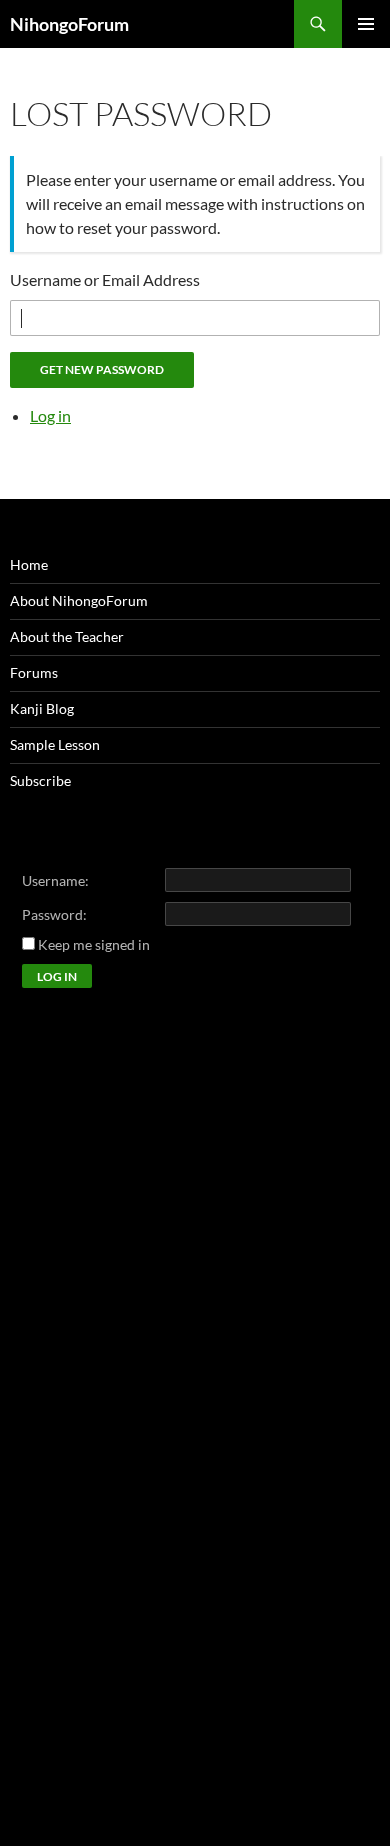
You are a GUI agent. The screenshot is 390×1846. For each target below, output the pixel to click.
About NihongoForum (79, 600)
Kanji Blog (42, 708)
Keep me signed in (94, 944)
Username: (55, 880)
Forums (34, 672)
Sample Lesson (55, 744)
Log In (57, 976)
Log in (50, 415)
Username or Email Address (105, 279)
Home (29, 564)
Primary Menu (366, 24)
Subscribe (40, 780)
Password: (54, 914)
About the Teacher (67, 636)
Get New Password (102, 369)
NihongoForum (69, 24)
